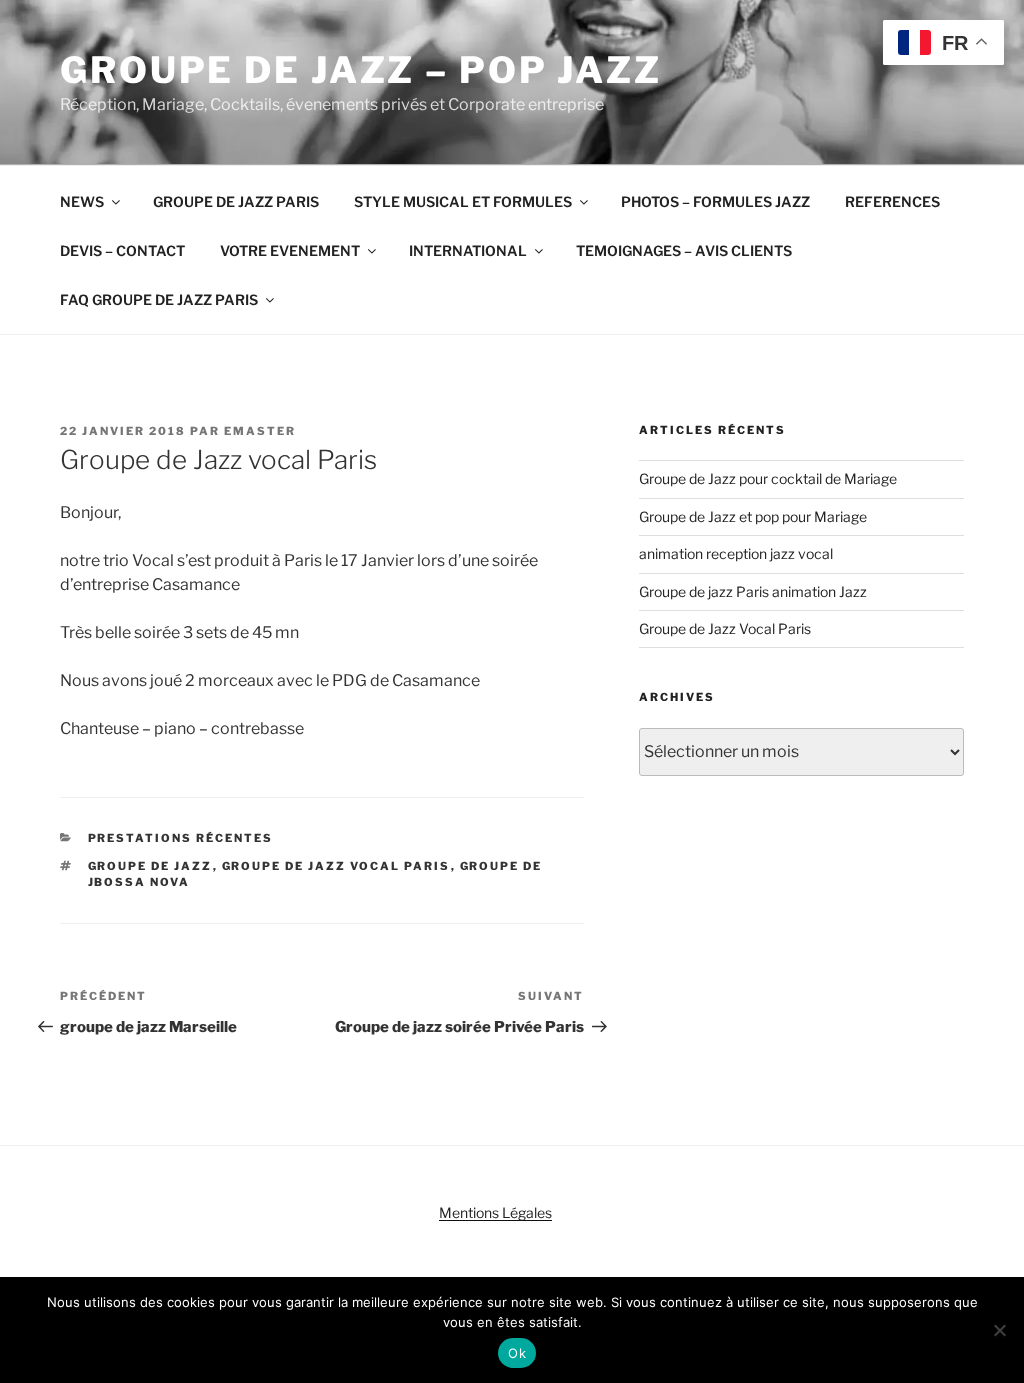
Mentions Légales (495, 1212)
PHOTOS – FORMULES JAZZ (715, 201)
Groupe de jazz (150, 866)
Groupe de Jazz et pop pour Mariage (753, 516)
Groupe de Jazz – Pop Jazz (361, 70)
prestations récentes (181, 838)
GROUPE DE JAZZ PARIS (236, 201)
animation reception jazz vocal (736, 553)
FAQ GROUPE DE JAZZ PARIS (159, 299)
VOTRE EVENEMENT (290, 250)
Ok (517, 1353)
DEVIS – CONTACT (122, 250)
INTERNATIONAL (468, 250)
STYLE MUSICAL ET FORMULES (463, 201)
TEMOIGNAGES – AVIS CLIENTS (684, 250)
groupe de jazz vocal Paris (336, 866)
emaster (260, 431)
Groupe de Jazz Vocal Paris (725, 628)
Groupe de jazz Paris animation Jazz (753, 591)
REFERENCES (892, 201)
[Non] (999, 1330)
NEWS (82, 201)
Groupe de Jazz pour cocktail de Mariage (768, 478)
